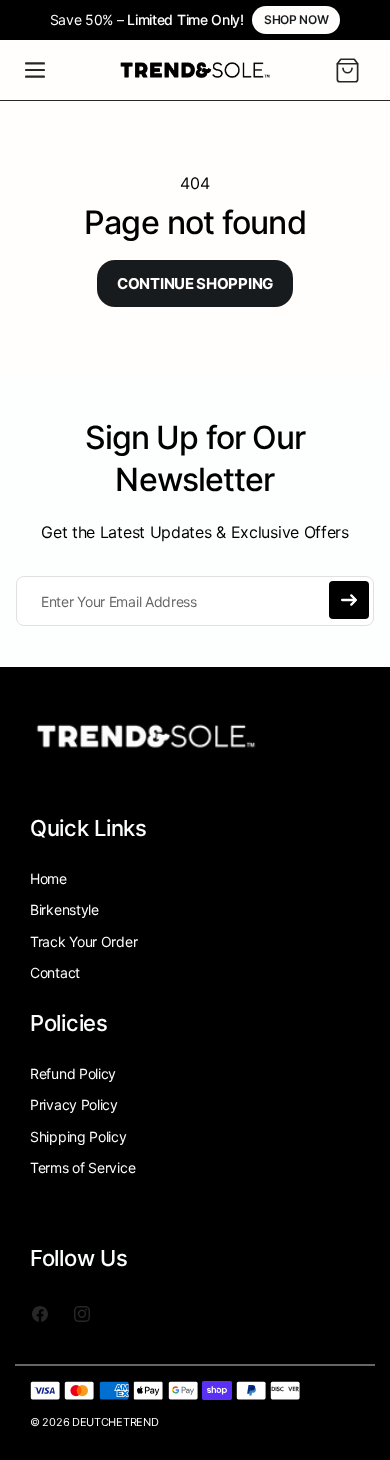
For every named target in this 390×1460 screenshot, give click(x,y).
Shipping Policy (78, 1136)
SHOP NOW (296, 19)
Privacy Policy (74, 1104)
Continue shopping (195, 283)
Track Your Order (83, 941)
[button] (35, 70)
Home (48, 878)
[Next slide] (364, 20)
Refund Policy (73, 1073)
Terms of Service (82, 1167)
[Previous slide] (26, 20)
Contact (55, 972)
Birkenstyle (64, 909)
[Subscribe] (349, 600)
